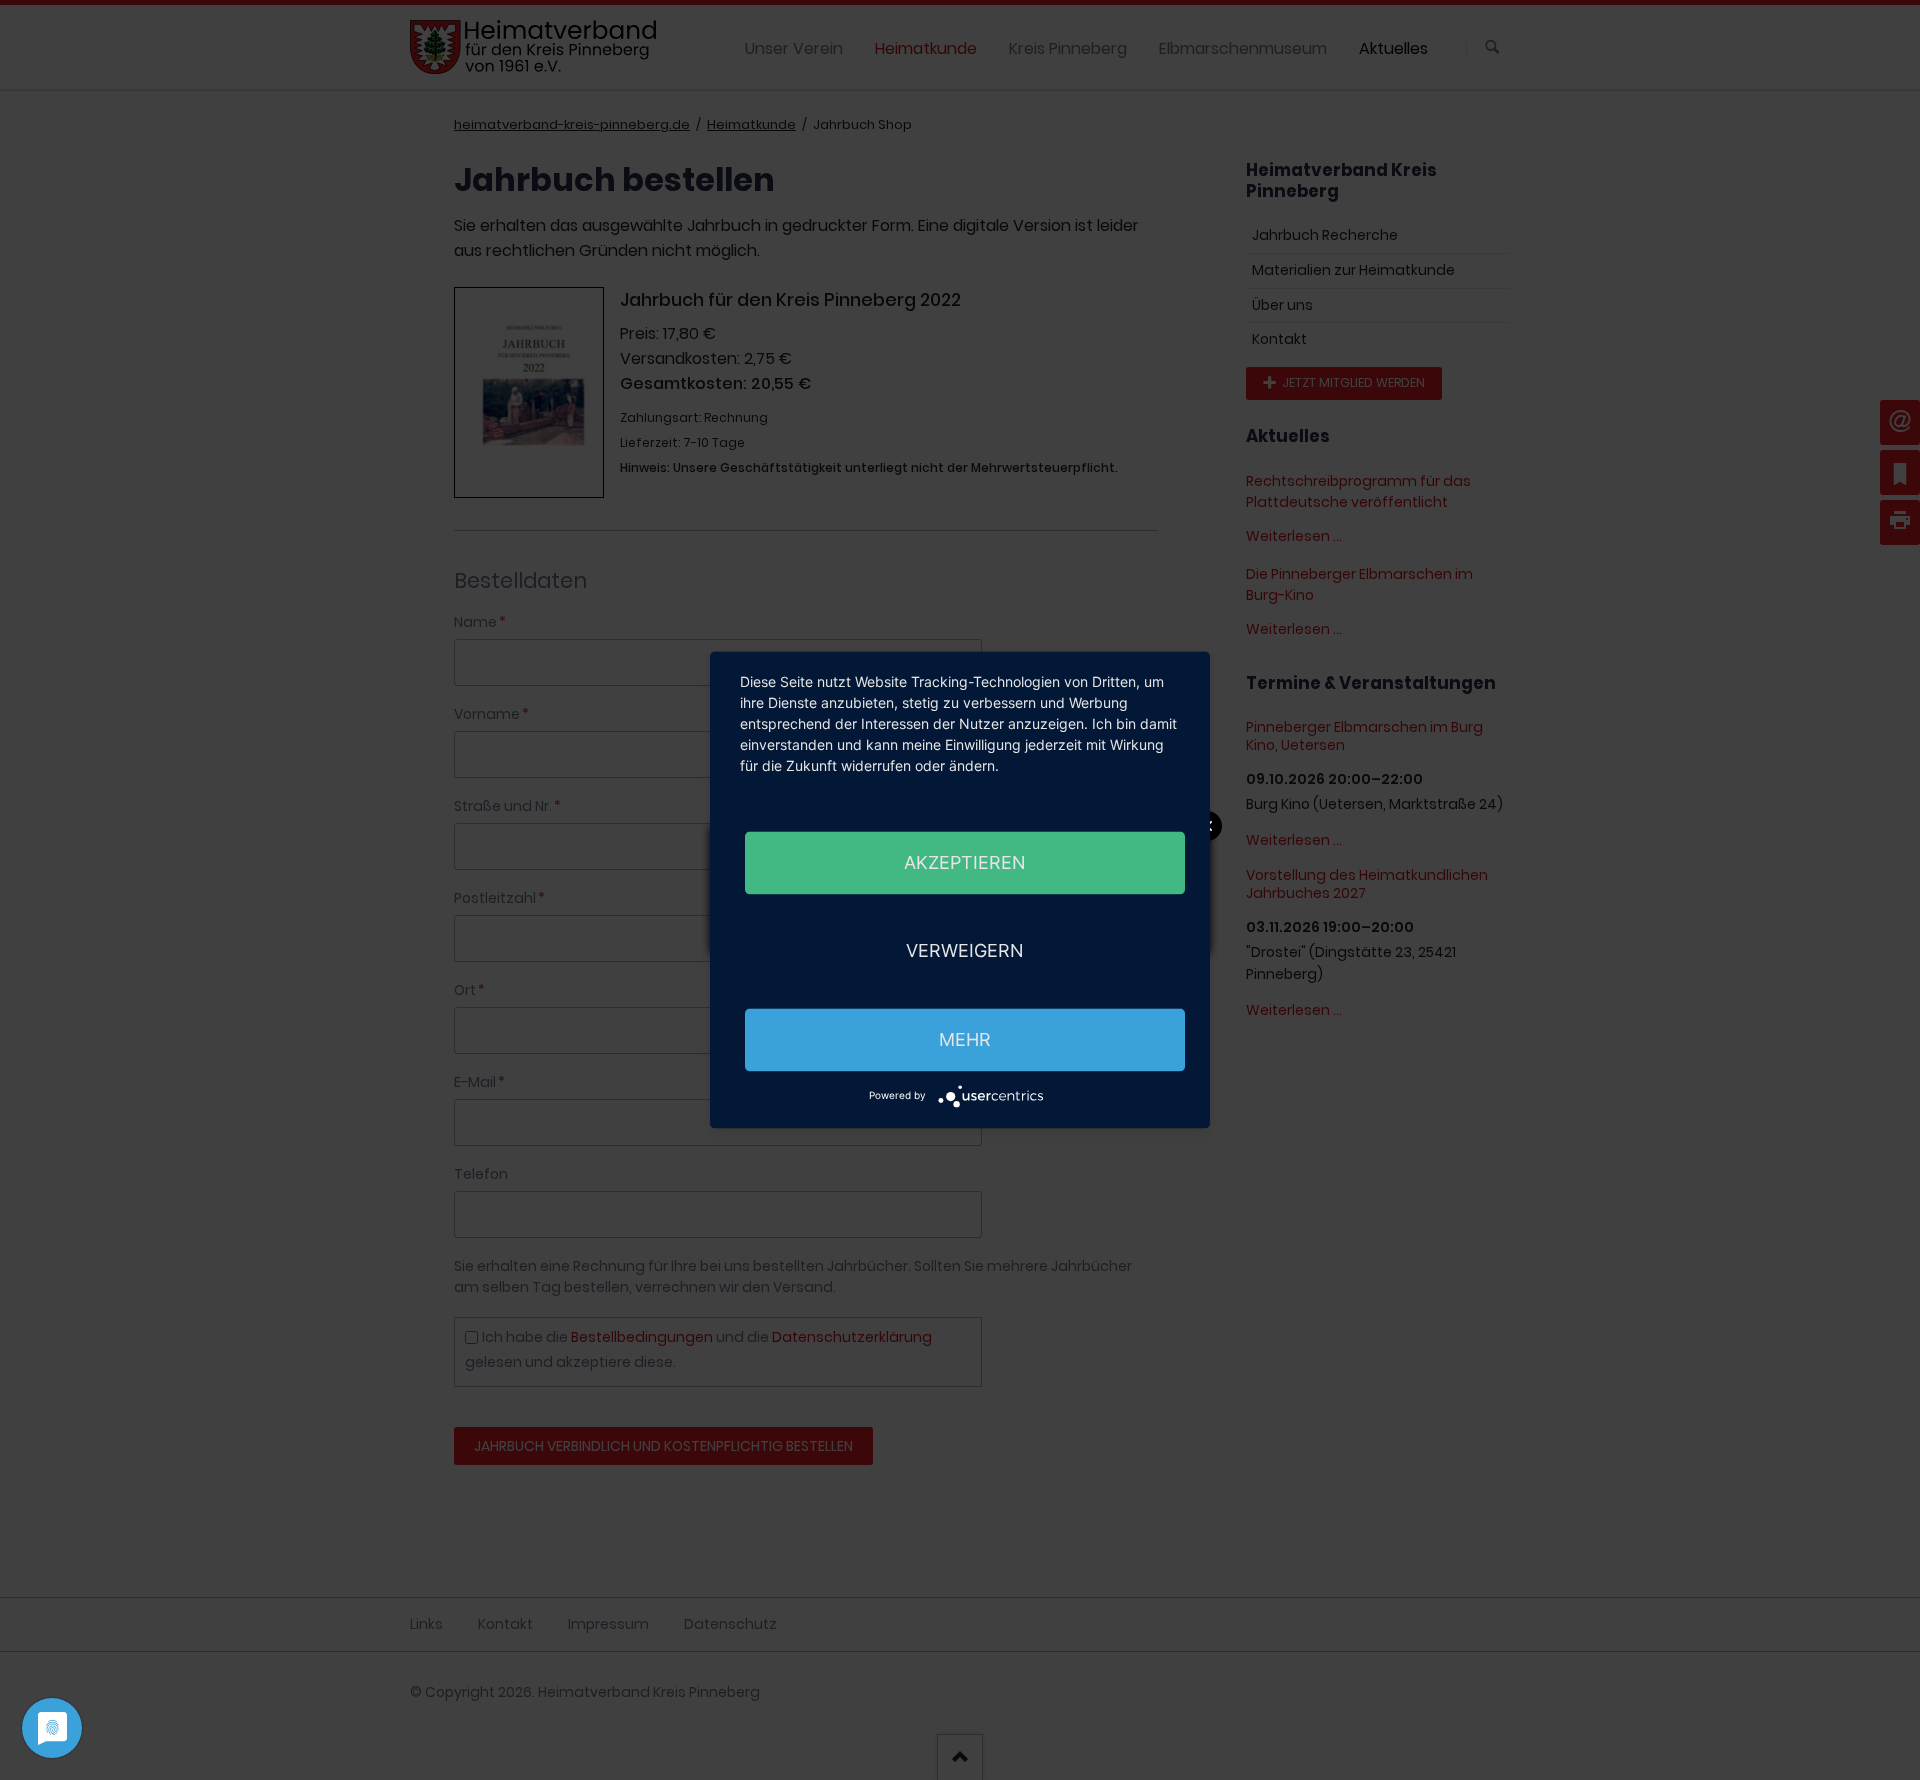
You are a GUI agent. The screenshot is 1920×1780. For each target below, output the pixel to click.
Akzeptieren (965, 862)
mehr (965, 1039)
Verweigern (965, 951)
